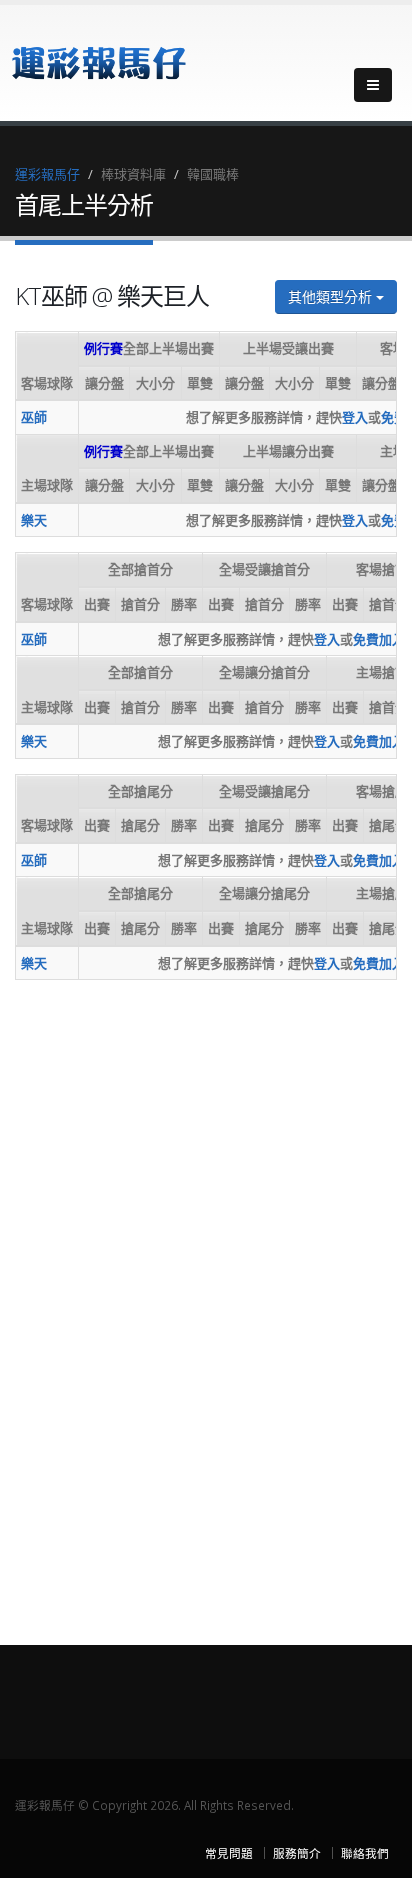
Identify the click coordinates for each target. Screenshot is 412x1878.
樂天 (34, 520)
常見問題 (229, 1853)
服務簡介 (297, 1853)
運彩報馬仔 (47, 174)
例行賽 (103, 348)
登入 (355, 417)
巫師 (34, 417)
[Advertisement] (95, 1295)
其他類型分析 (332, 296)
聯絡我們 (365, 1853)
